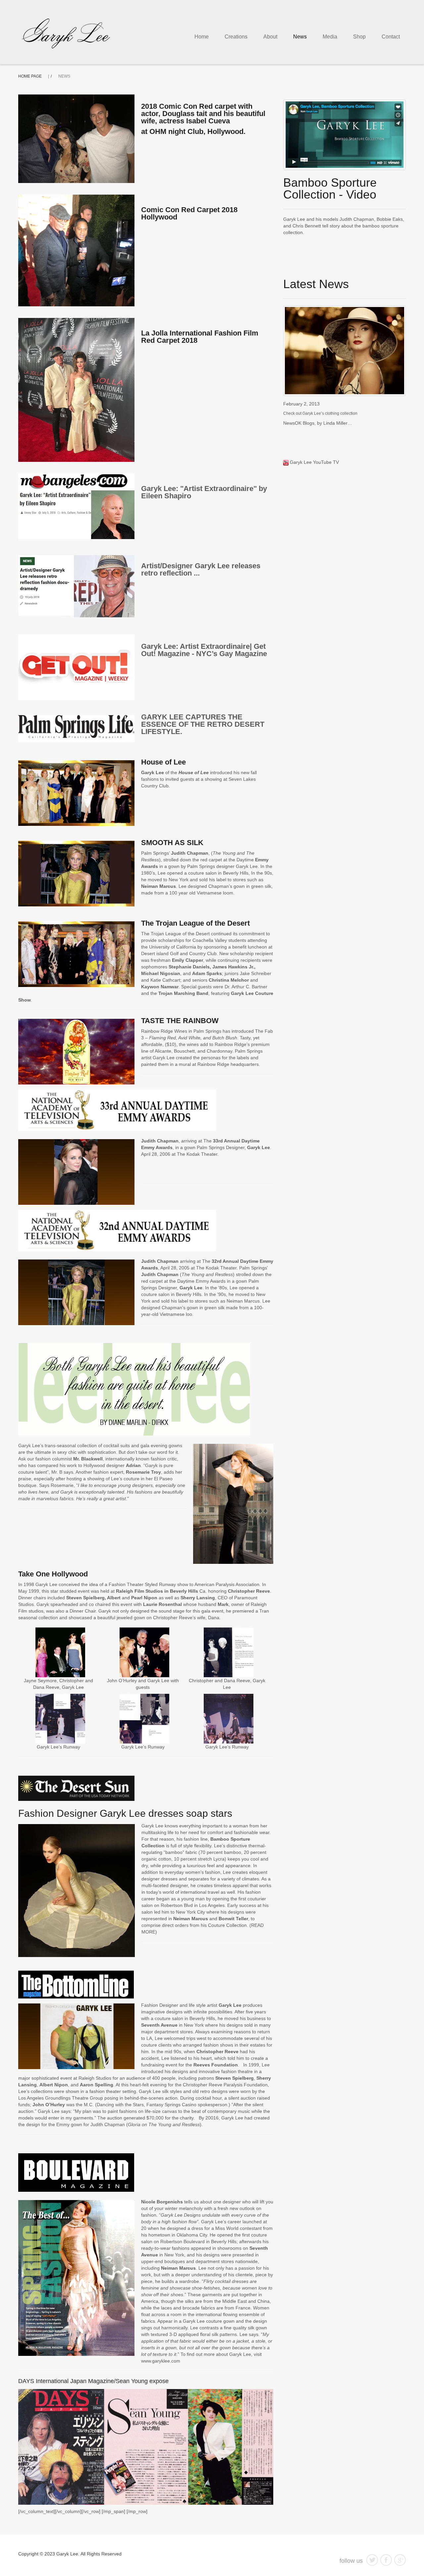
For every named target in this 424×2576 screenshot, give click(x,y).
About (270, 37)
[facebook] (386, 2560)
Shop (359, 37)
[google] (400, 2560)
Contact (391, 37)
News (300, 37)
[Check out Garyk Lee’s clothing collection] (344, 351)
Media (330, 37)
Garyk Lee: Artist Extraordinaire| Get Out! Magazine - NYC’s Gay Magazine (204, 650)
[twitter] (372, 2560)
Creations (236, 37)
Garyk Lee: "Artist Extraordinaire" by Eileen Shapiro (204, 492)
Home (202, 37)
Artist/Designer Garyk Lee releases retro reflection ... (201, 569)
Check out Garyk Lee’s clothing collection (320, 413)
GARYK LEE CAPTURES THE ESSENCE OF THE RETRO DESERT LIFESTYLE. (203, 724)
